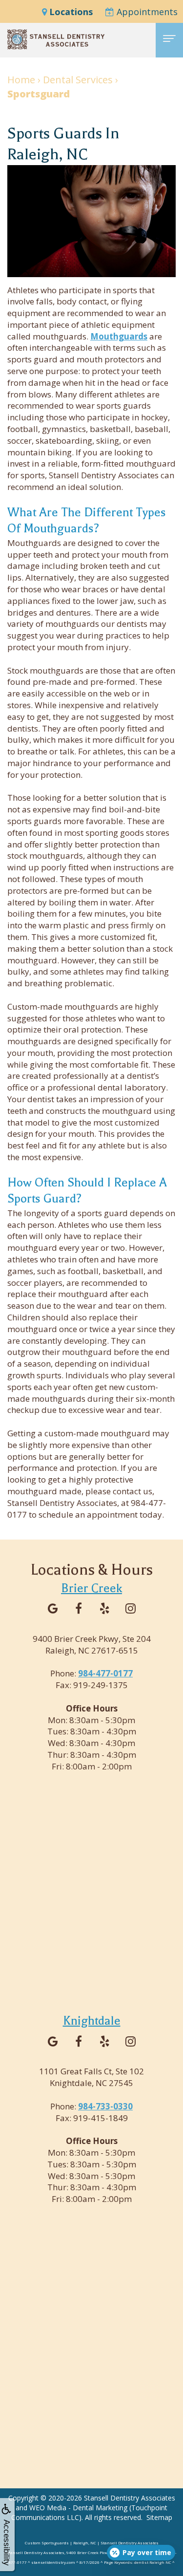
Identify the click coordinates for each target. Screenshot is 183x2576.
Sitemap (159, 2517)
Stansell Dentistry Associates (130, 2498)
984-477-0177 (105, 1673)
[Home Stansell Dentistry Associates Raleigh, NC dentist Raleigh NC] (56, 39)
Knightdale (92, 2021)
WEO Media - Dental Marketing (78, 2508)
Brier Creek (91, 1588)
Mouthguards (119, 336)
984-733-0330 (105, 2106)
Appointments (146, 12)
